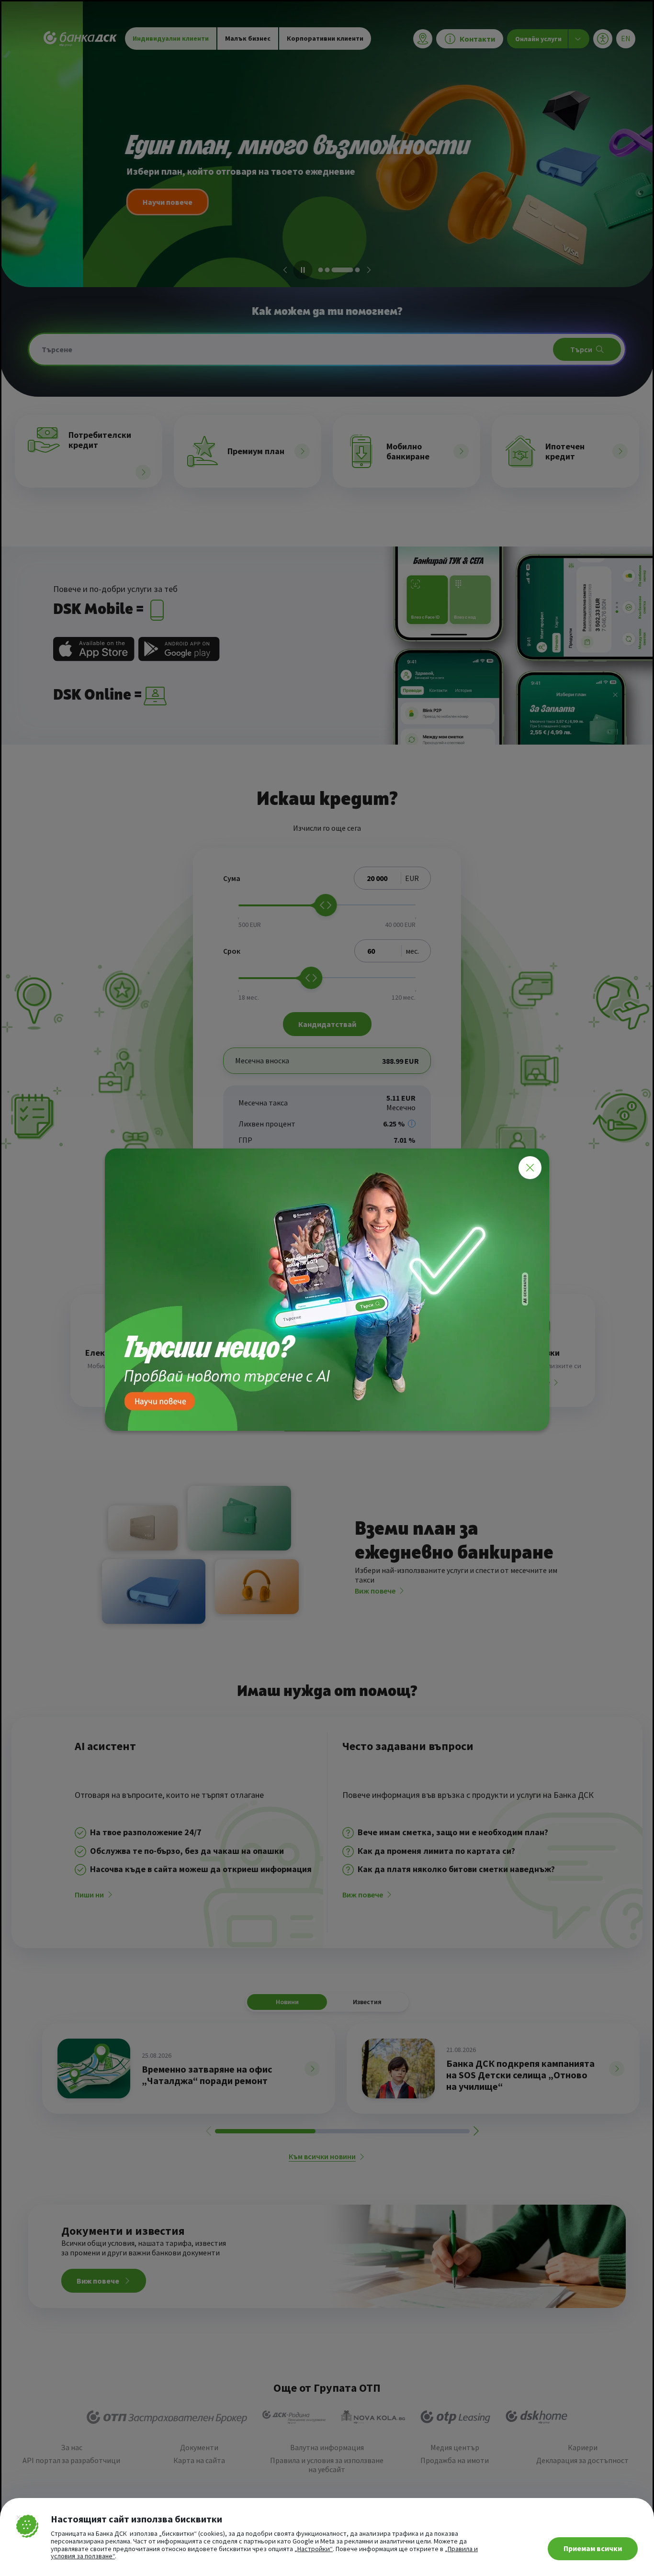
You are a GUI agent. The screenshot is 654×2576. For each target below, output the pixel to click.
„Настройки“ (314, 2549)
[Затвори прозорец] (530, 1168)
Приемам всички (593, 2548)
